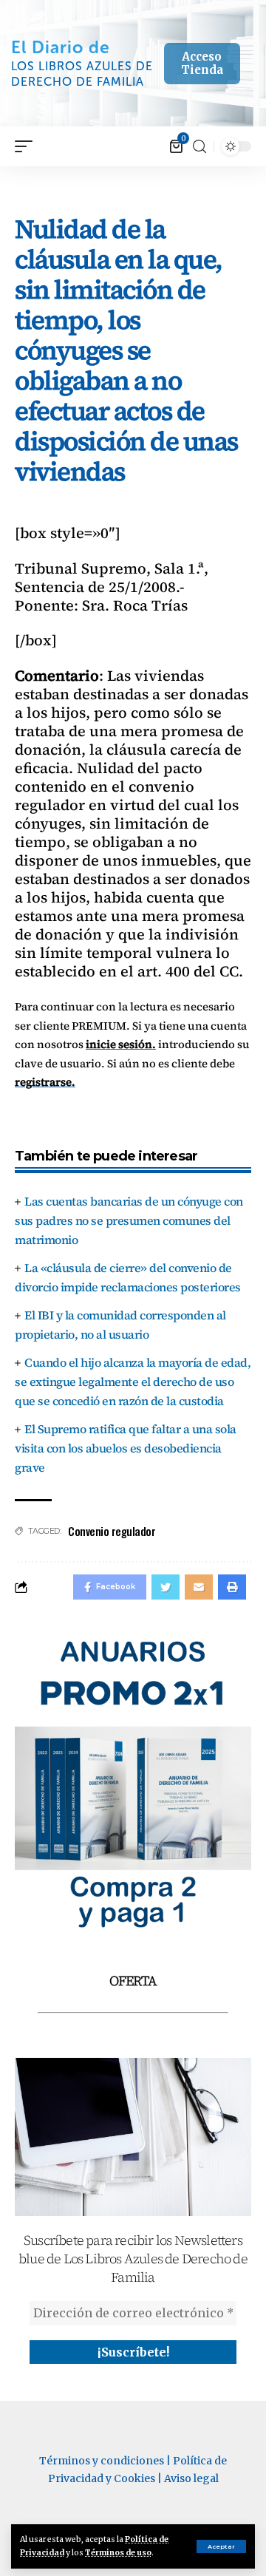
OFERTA (133, 1981)
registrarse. (45, 1082)
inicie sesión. (121, 1044)
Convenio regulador (112, 1531)
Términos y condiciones (102, 2461)
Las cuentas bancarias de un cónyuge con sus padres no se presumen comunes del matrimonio (129, 1220)
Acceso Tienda (202, 63)
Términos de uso (118, 2553)
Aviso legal (191, 2478)
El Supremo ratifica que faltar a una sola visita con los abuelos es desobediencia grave (126, 1448)
